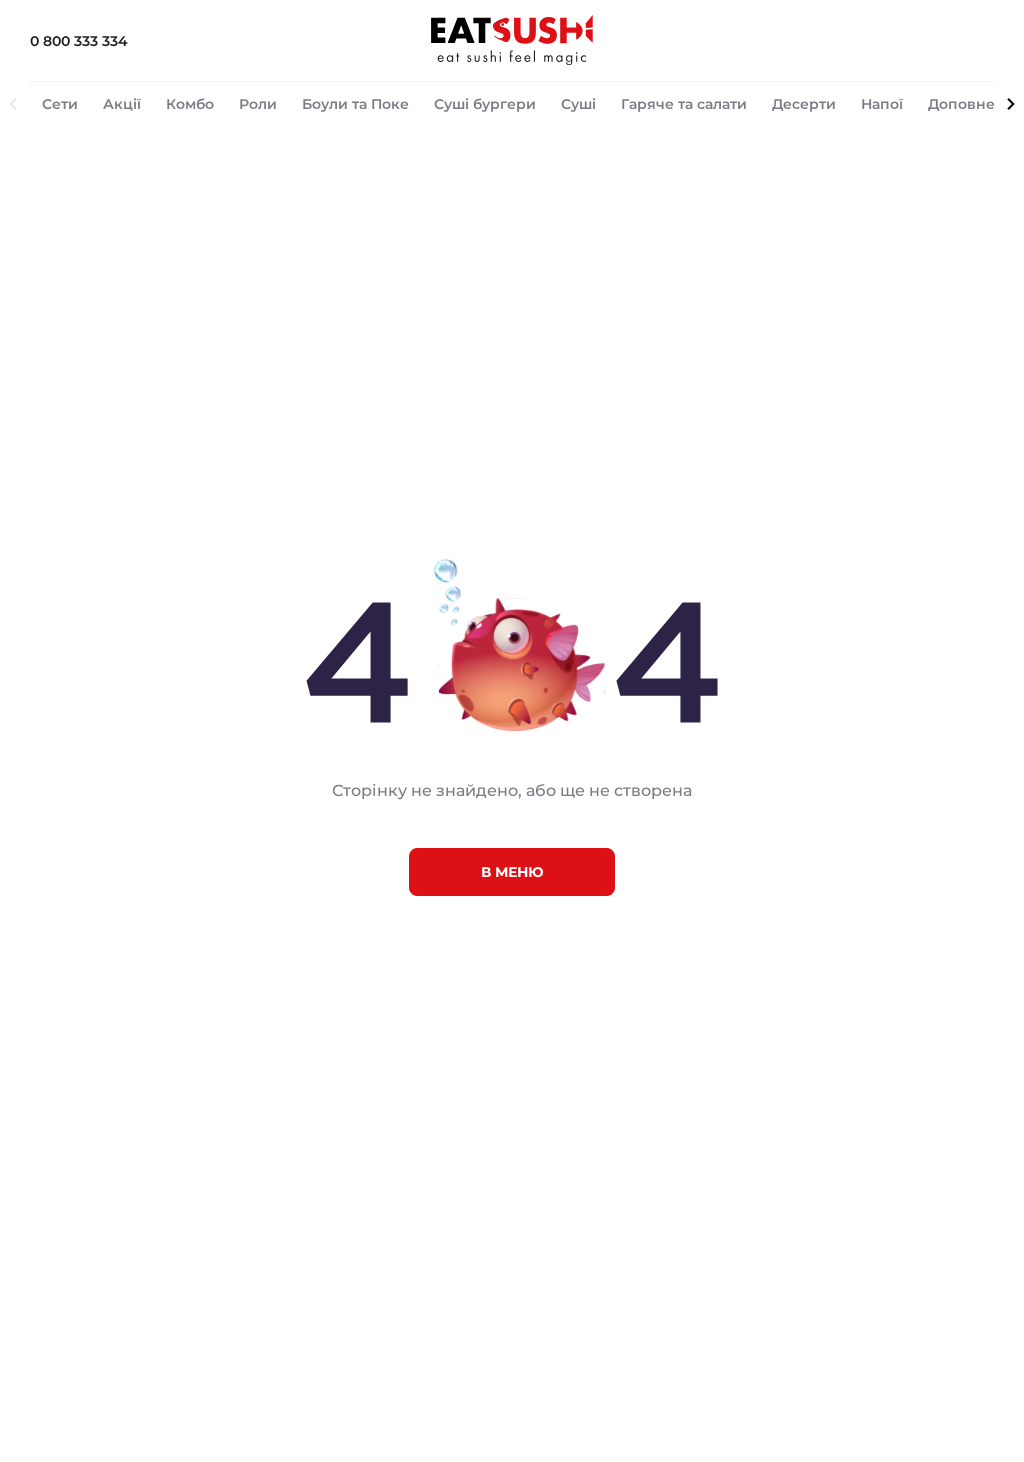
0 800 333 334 (79, 41)
